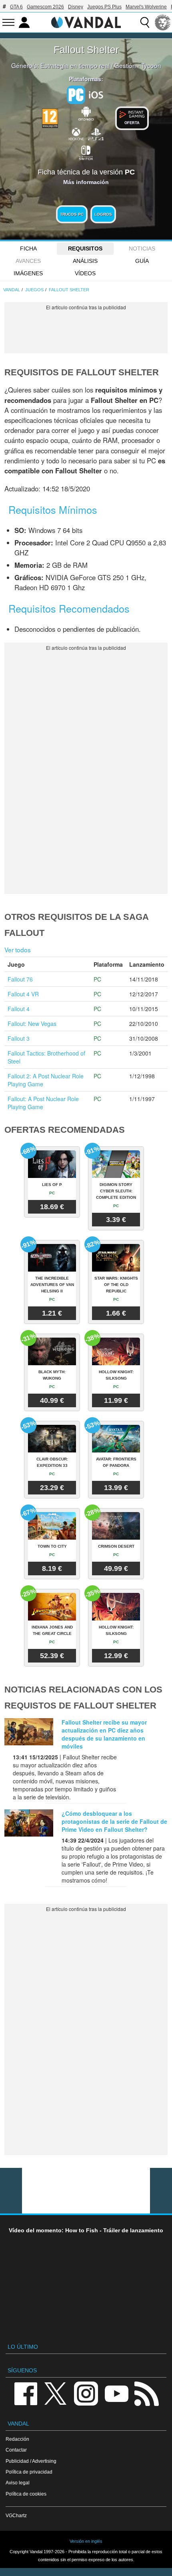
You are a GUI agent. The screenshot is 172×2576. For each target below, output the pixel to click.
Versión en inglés (86, 2541)
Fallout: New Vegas (32, 1024)
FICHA (28, 248)
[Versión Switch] (86, 152)
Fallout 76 (20, 979)
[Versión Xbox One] (76, 134)
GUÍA (142, 261)
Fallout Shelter (86, 50)
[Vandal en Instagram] (86, 2393)
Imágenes (28, 273)
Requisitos (85, 248)
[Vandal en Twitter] (56, 2393)
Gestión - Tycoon (138, 65)
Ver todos (18, 949)
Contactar (16, 2450)
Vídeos (85, 273)
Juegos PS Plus (104, 7)
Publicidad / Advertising (31, 2461)
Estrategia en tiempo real (75, 65)
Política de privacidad (29, 2472)
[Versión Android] (86, 112)
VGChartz (16, 2515)
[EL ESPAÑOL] (163, 22)
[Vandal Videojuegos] (86, 22)
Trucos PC (72, 214)
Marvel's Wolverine (146, 7)
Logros (103, 214)
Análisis (85, 261)
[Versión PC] (76, 95)
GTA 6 (16, 7)
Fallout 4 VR (23, 994)
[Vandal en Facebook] (26, 2393)
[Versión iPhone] (96, 94)
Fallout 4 (19, 1009)
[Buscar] (145, 22)
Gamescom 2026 (45, 7)
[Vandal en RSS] (146, 2393)
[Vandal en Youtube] (116, 2393)
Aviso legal (18, 2483)
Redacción (17, 2439)
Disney (76, 7)
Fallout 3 (19, 1038)
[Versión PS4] (96, 134)
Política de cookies (26, 2494)
